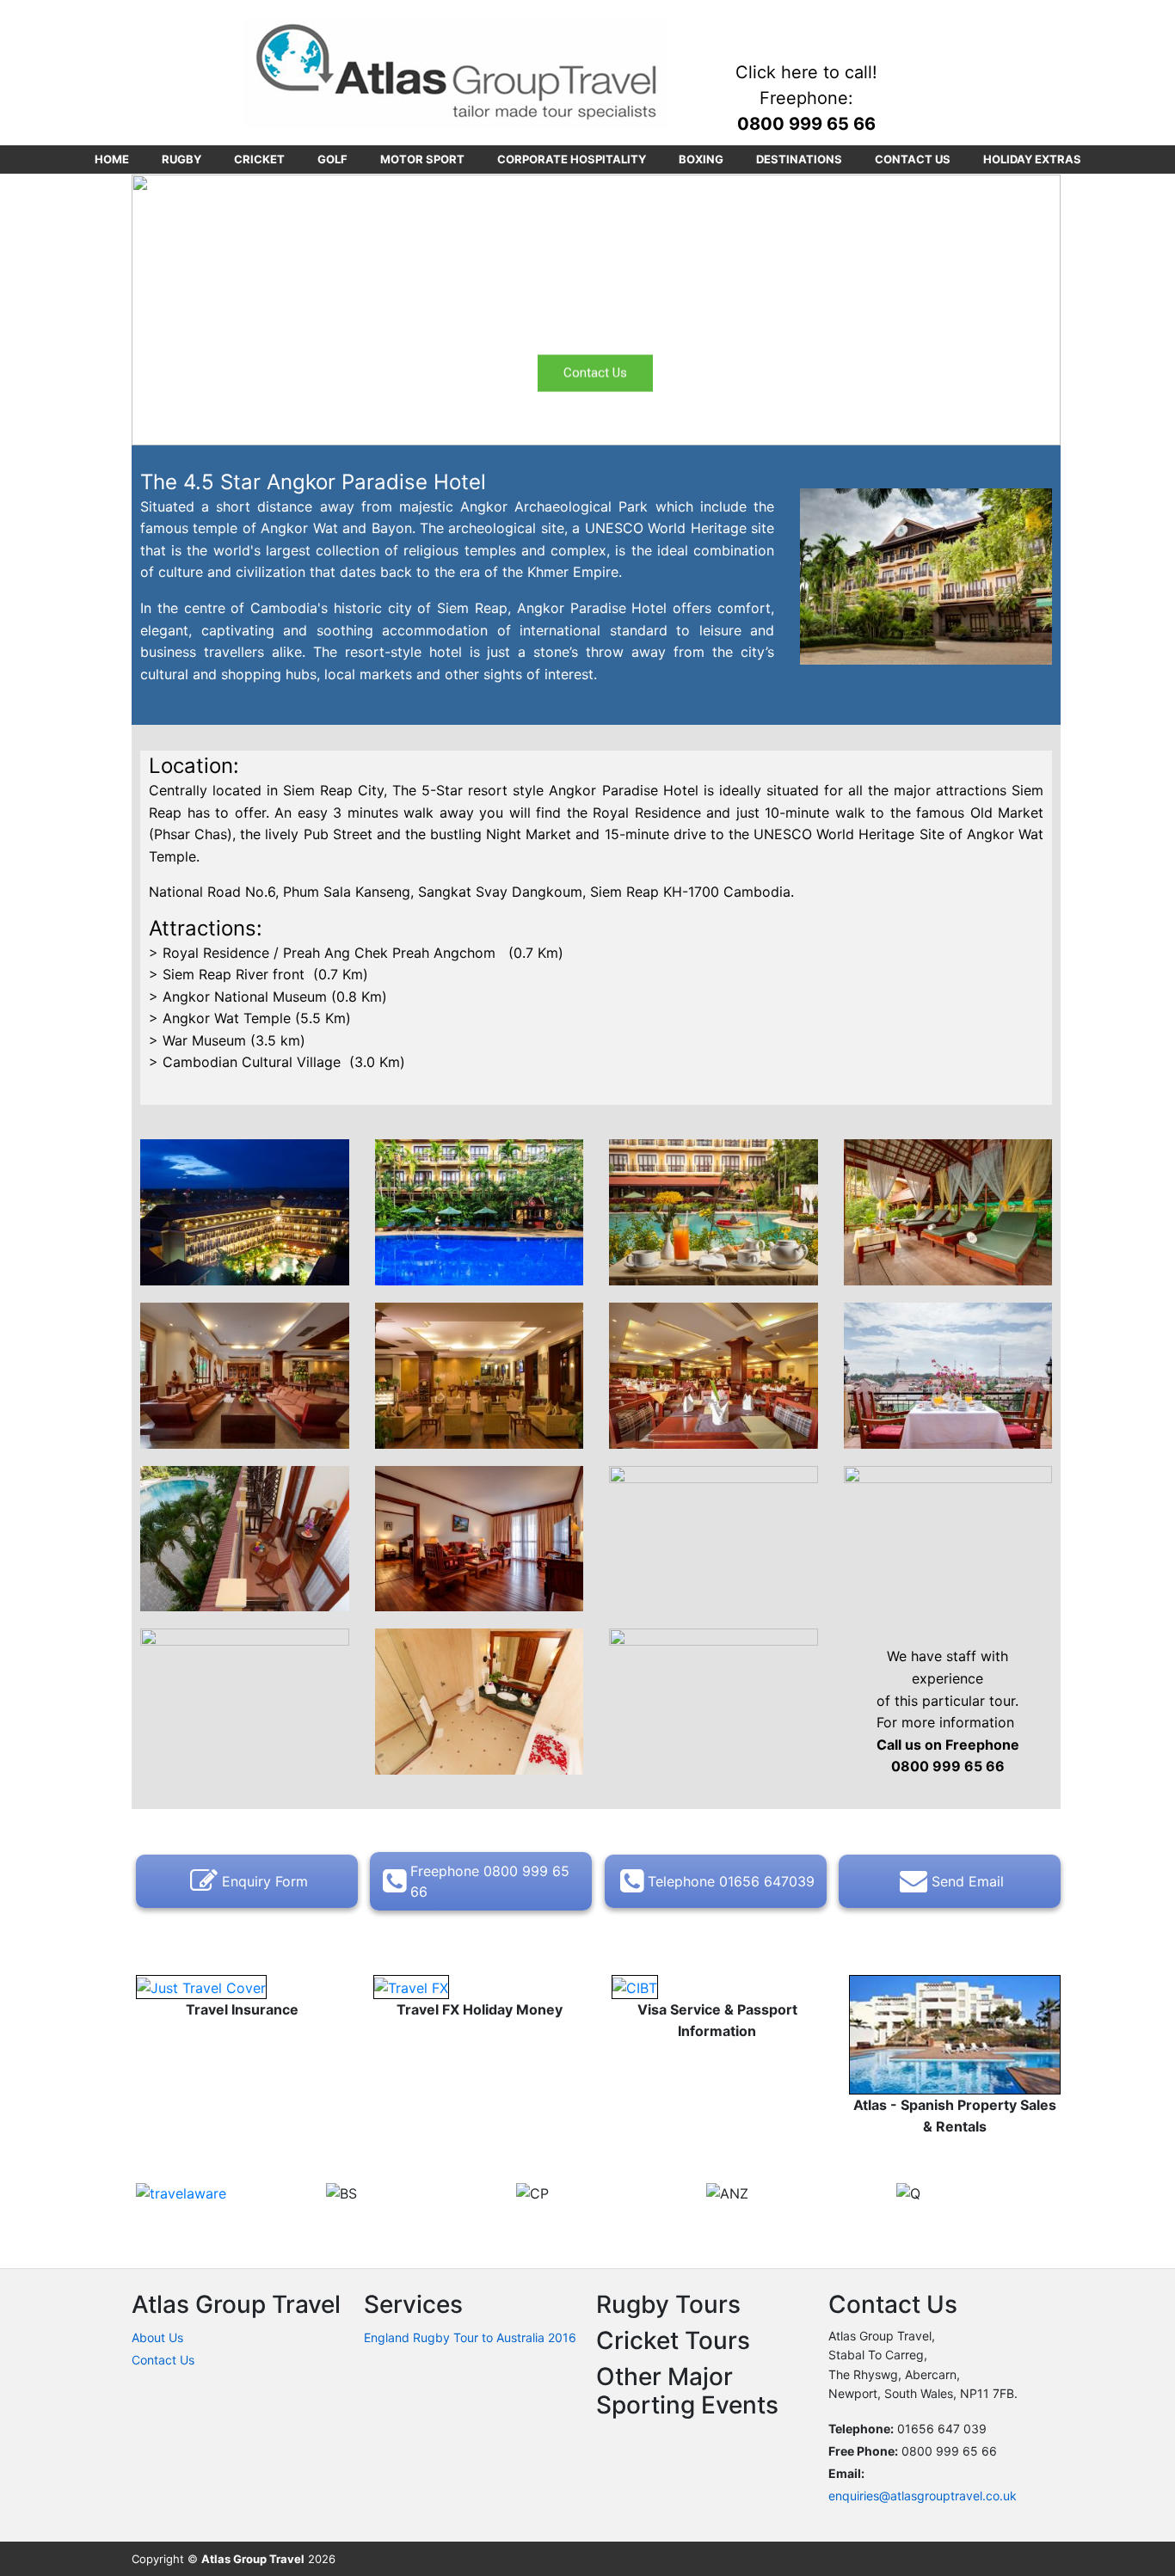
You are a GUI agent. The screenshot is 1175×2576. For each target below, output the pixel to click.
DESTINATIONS (799, 159)
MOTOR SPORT (422, 159)
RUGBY (181, 159)
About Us (157, 2337)
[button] (158, 310)
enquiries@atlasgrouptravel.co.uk (923, 2496)
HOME (112, 159)
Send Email (968, 1881)
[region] (596, 310)
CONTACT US (913, 159)
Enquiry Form (265, 1881)
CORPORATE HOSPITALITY (572, 159)
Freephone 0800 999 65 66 (490, 1881)
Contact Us (163, 2360)
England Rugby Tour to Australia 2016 (470, 2337)
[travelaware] (181, 2193)
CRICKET (259, 159)
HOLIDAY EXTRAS (1032, 159)
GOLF (332, 159)
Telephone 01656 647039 (731, 1881)
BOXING (701, 159)
